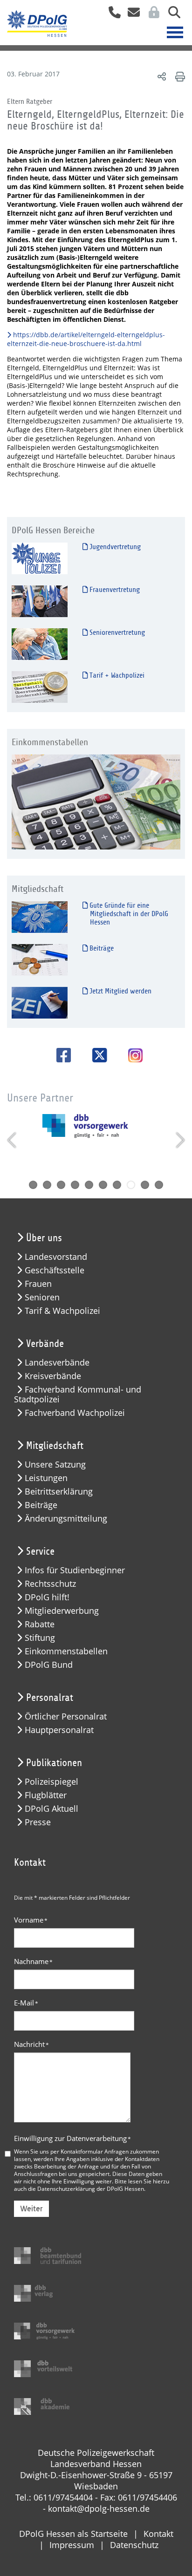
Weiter (31, 2209)
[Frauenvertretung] (40, 601)
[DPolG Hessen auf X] (96, 1055)
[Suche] (171, 15)
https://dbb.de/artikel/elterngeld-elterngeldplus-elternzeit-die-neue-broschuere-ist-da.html (86, 339)
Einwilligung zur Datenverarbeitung (72, 2138)
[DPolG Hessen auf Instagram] (132, 1056)
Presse (38, 1822)
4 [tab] (75, 1185)
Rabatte (40, 1624)
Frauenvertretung (114, 590)
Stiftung (40, 1638)
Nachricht (31, 2044)
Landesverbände (57, 1363)
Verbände (45, 1344)
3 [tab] (61, 1185)
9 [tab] (145, 1185)
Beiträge (101, 948)
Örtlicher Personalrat (66, 1716)
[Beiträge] (40, 960)
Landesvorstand (56, 1257)
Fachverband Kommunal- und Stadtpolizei (78, 1394)
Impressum (72, 2545)
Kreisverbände (53, 1376)
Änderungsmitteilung (66, 1519)
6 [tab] (103, 1185)
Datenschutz (134, 2545)
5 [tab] (89, 1185)
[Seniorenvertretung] (40, 644)
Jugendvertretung (114, 547)
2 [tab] (47, 1185)
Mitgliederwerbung (62, 1611)
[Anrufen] (111, 15)
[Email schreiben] (131, 15)
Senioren (42, 1297)
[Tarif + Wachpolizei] (40, 687)
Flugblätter (46, 1795)
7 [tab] (117, 1185)
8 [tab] (131, 1185)
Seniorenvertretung (116, 632)
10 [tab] (159, 1185)
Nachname (33, 1961)
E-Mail (26, 2003)
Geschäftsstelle (55, 1270)
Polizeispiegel (51, 1782)
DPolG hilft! (47, 1597)
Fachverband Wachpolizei (75, 1413)
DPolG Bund (49, 1665)
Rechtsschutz (50, 1584)
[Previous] (13, 1140)
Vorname (31, 1920)
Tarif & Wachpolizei (62, 1311)
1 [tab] (33, 1185)
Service (40, 1551)
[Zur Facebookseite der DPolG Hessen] (60, 1055)
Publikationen (54, 1763)
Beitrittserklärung (59, 1492)
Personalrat (50, 1698)
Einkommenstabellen (66, 1651)
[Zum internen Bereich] (151, 15)
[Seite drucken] (179, 76)
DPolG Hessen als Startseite (73, 2534)
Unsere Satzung (55, 1465)
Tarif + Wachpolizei (116, 675)
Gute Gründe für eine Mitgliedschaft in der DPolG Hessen (128, 914)
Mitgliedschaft (55, 1446)
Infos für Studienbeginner (75, 1570)
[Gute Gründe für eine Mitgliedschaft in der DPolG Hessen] (40, 917)
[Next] (179, 1140)
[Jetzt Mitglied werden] (40, 1003)
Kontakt (158, 2534)
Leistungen (46, 1478)
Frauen (38, 1284)
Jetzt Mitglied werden (120, 991)
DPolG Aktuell (51, 1809)
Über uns (44, 1238)
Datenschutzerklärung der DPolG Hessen (91, 2189)
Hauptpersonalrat (59, 1730)
